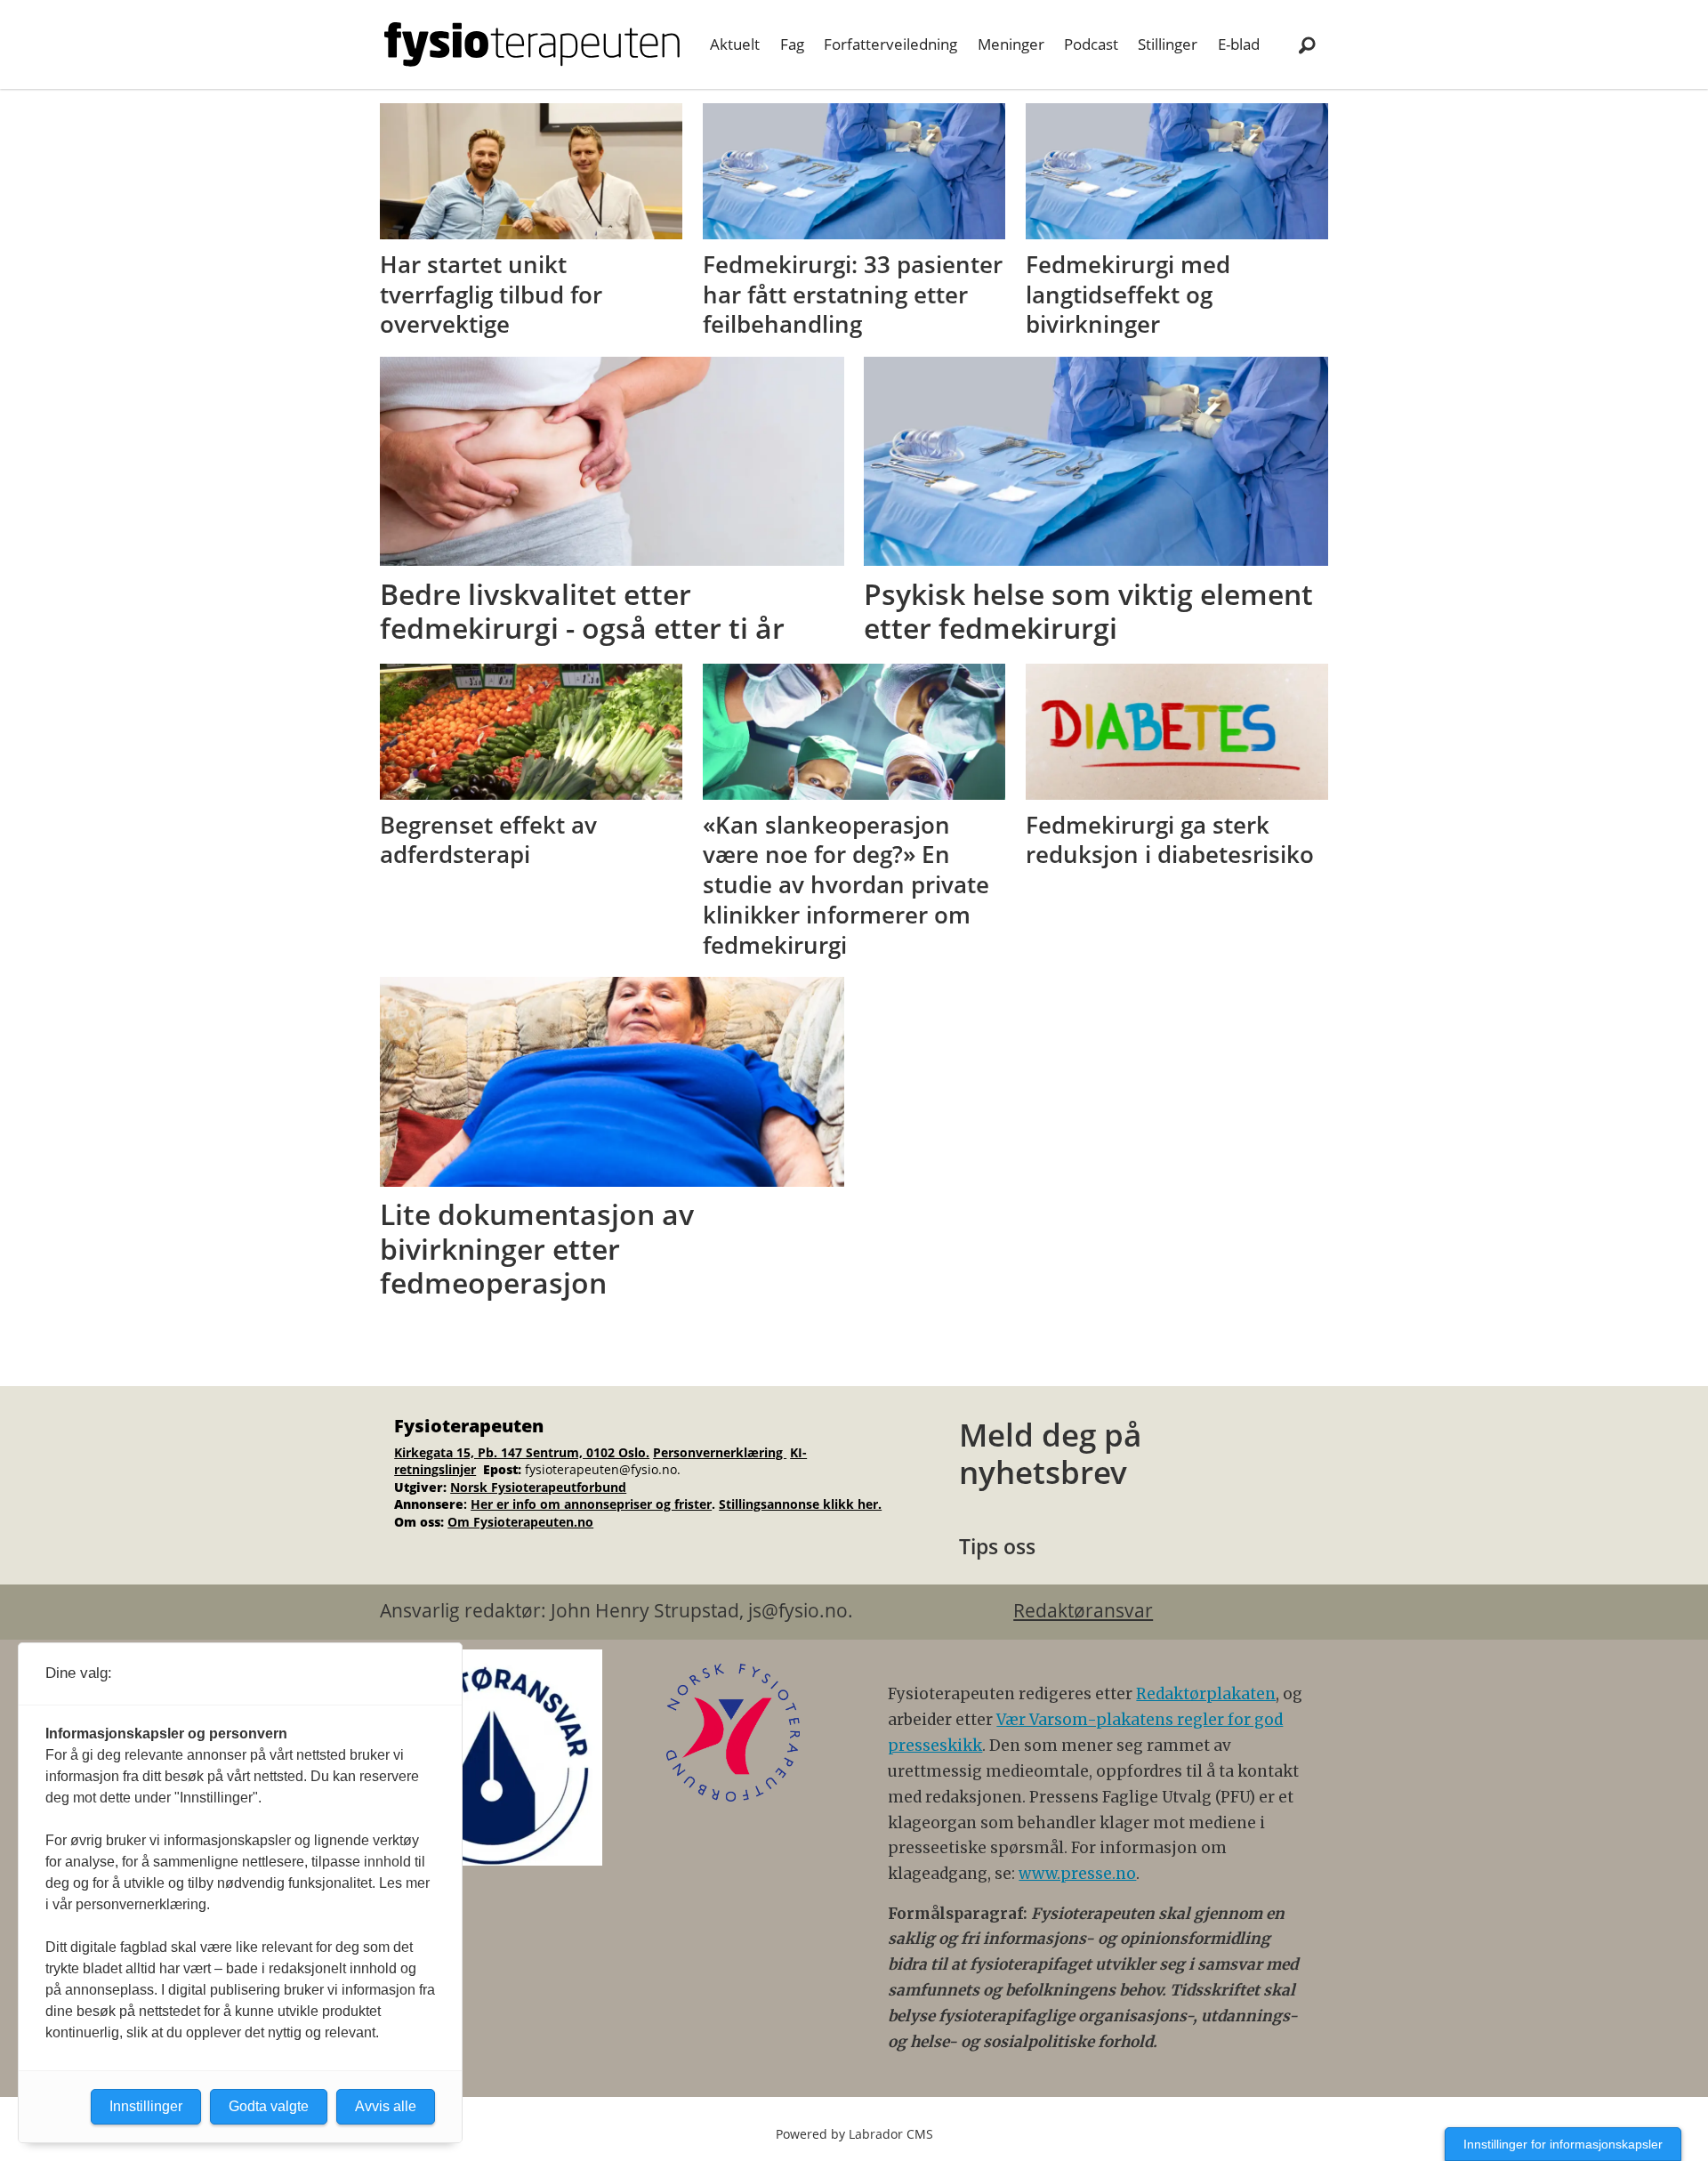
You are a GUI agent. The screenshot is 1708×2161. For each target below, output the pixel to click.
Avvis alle (386, 2106)
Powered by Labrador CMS (854, 2134)
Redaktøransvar (1083, 1610)
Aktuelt (735, 44)
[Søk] (1307, 44)
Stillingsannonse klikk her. (800, 1504)
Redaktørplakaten (1206, 1694)
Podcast (1091, 44)
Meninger (1011, 44)
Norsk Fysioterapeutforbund (538, 1487)
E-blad (1239, 44)
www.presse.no (1077, 1874)
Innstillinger (146, 2106)
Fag (792, 44)
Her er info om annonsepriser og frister (591, 1504)
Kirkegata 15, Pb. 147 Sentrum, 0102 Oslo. (522, 1452)
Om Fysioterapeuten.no (520, 1522)
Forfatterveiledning (890, 44)
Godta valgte (269, 2106)
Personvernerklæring (720, 1452)
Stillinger (1168, 44)
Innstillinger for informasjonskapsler (1563, 2144)
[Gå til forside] (532, 44)
